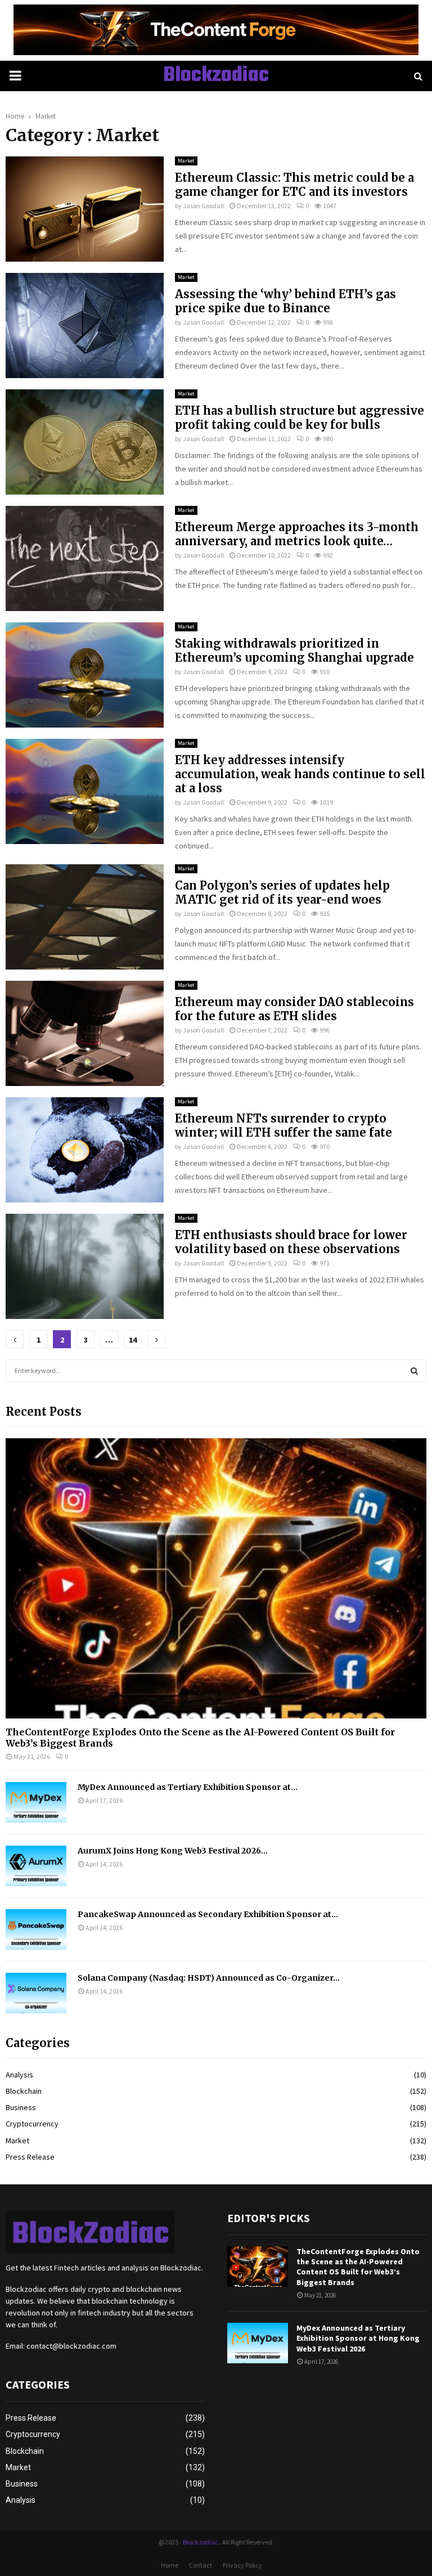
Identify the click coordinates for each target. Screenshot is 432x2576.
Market (186, 161)
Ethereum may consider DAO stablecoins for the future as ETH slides (294, 1009)
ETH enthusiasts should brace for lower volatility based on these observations (291, 1242)
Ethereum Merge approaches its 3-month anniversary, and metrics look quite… (297, 534)
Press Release (30, 2157)
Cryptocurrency (32, 2124)
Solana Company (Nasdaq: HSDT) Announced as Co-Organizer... (209, 1978)
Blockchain (24, 2091)
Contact (201, 2565)
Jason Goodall (203, 206)
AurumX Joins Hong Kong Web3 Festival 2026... (173, 1851)
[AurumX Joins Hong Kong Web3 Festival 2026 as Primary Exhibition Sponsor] (36, 1866)
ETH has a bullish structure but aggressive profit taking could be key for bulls (300, 418)
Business (21, 2107)
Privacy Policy (242, 2565)
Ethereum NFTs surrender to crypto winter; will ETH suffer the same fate (283, 1125)
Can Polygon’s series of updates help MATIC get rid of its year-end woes (282, 892)
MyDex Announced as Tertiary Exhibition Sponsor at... (188, 1787)
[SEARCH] (414, 1371)
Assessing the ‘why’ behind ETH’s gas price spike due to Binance (285, 301)
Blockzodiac (216, 76)
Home (170, 2565)
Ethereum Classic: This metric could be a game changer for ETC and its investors (294, 185)
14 (133, 1340)
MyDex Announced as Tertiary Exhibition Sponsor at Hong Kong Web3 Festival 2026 (358, 2338)
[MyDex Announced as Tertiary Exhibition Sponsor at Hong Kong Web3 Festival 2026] (36, 1802)
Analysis (19, 2075)
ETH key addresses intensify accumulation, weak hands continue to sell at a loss (300, 774)
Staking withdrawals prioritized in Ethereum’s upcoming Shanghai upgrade (294, 650)
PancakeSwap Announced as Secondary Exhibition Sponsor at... (208, 1914)
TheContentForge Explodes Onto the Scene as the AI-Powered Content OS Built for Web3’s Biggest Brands (200, 1737)
